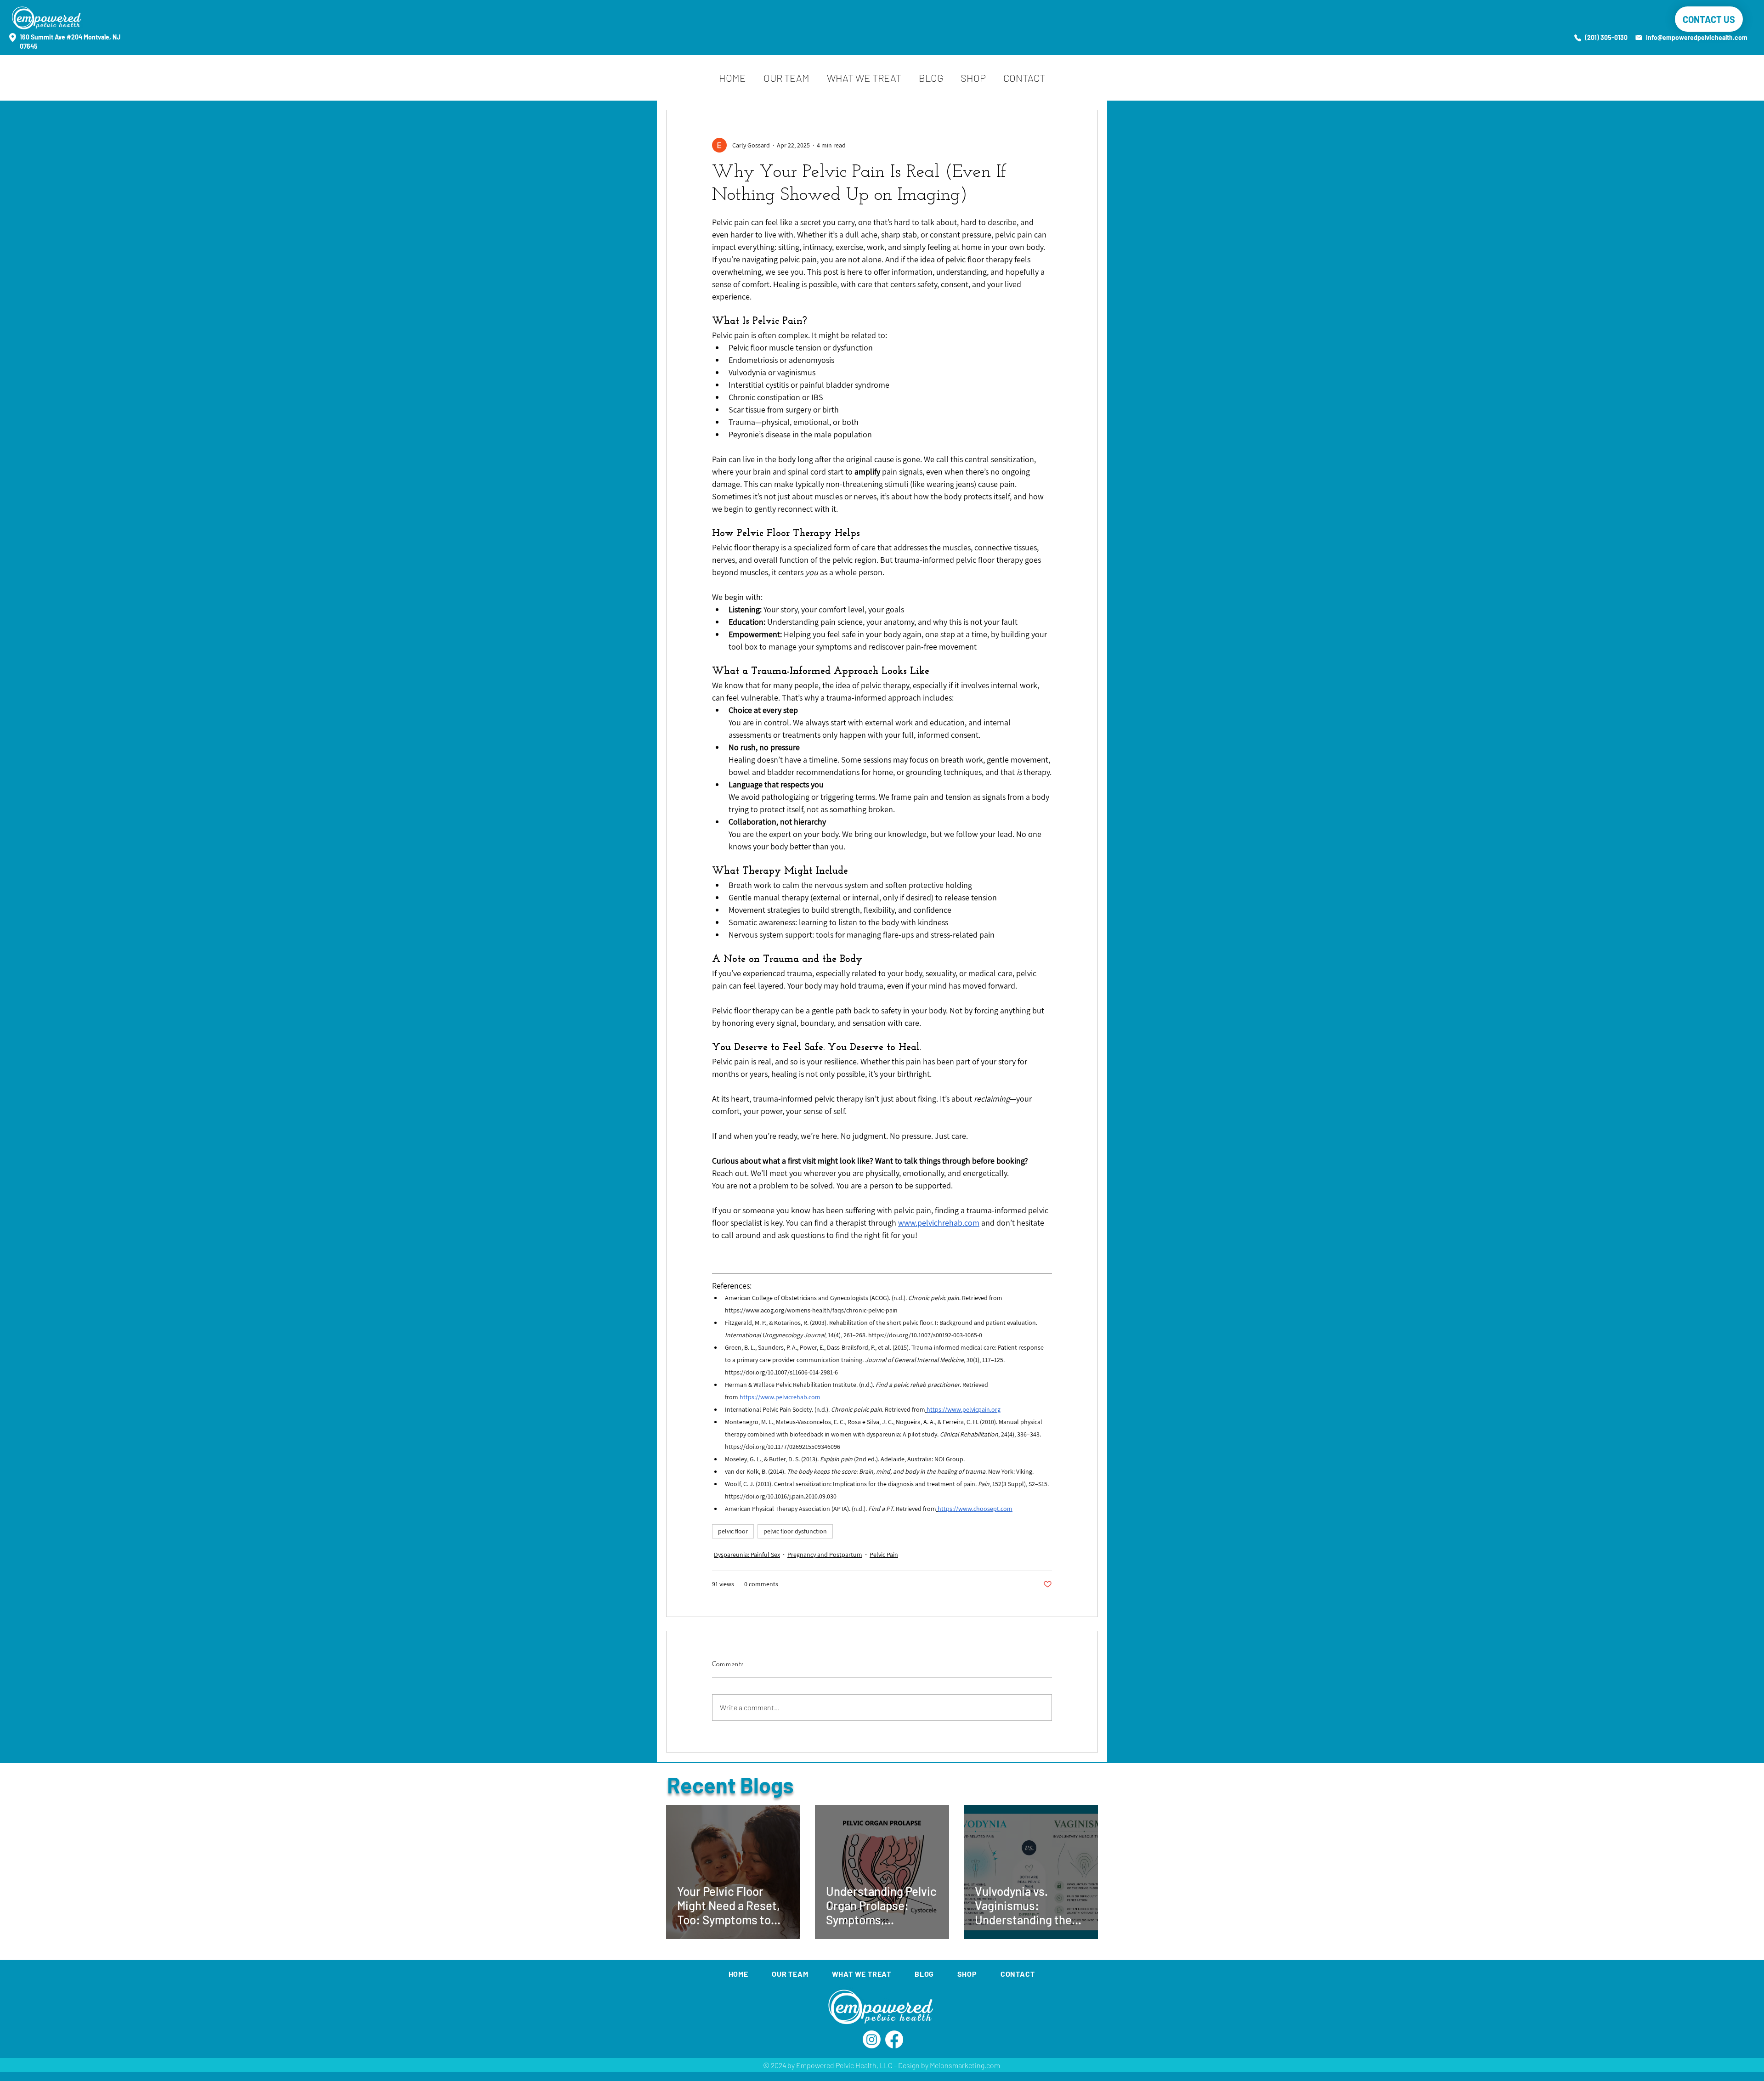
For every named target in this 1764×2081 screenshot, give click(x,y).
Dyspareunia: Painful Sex (747, 1555)
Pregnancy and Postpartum (825, 1555)
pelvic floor (733, 1531)
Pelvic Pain (884, 1555)
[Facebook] (894, 2039)
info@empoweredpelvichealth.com (1697, 37)
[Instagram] (872, 2039)
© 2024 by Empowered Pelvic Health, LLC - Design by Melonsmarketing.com (882, 2065)
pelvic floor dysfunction (795, 1531)
